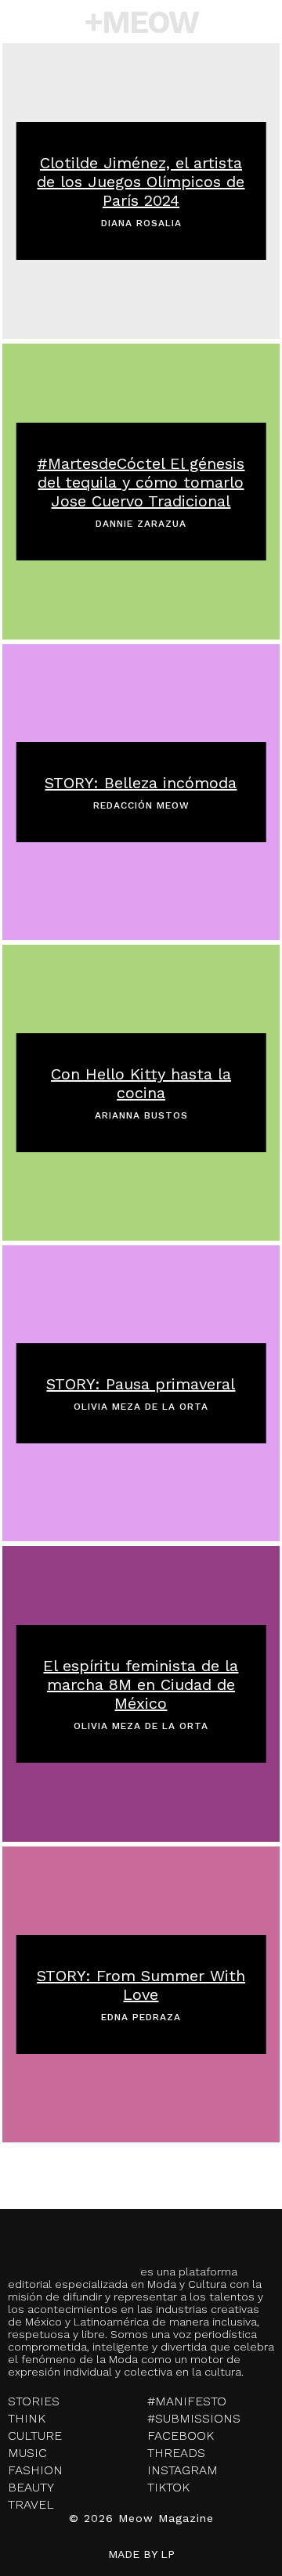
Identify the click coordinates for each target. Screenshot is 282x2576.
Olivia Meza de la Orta (141, 1407)
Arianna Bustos (141, 1115)
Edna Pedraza (141, 2017)
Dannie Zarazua (141, 524)
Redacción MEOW (141, 805)
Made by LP (141, 2554)
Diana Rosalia (141, 223)
